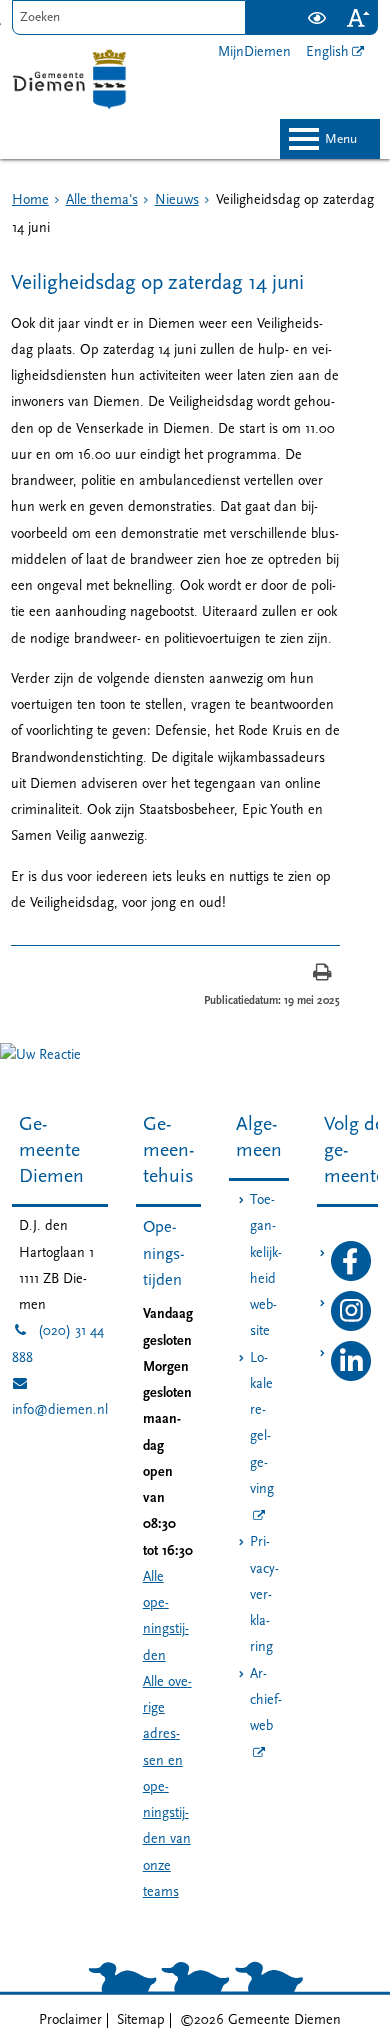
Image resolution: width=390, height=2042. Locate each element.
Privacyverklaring (264, 1595)
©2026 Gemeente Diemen (260, 2020)
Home (30, 200)
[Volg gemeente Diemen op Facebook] (351, 1277)
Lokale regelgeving (262, 1424)
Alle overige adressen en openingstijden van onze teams (167, 1787)
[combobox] (129, 17)
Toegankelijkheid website (266, 1266)
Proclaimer (70, 2020)
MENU (341, 139)
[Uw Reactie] (40, 1055)
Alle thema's (102, 200)
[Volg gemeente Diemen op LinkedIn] (351, 1377)
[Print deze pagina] (322, 974)
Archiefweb (266, 1701)
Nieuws (177, 200)
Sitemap (141, 2020)
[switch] (316, 17)
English (327, 52)
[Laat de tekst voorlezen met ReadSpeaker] (284, 7)
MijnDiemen (254, 52)
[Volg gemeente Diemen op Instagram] (351, 1327)
